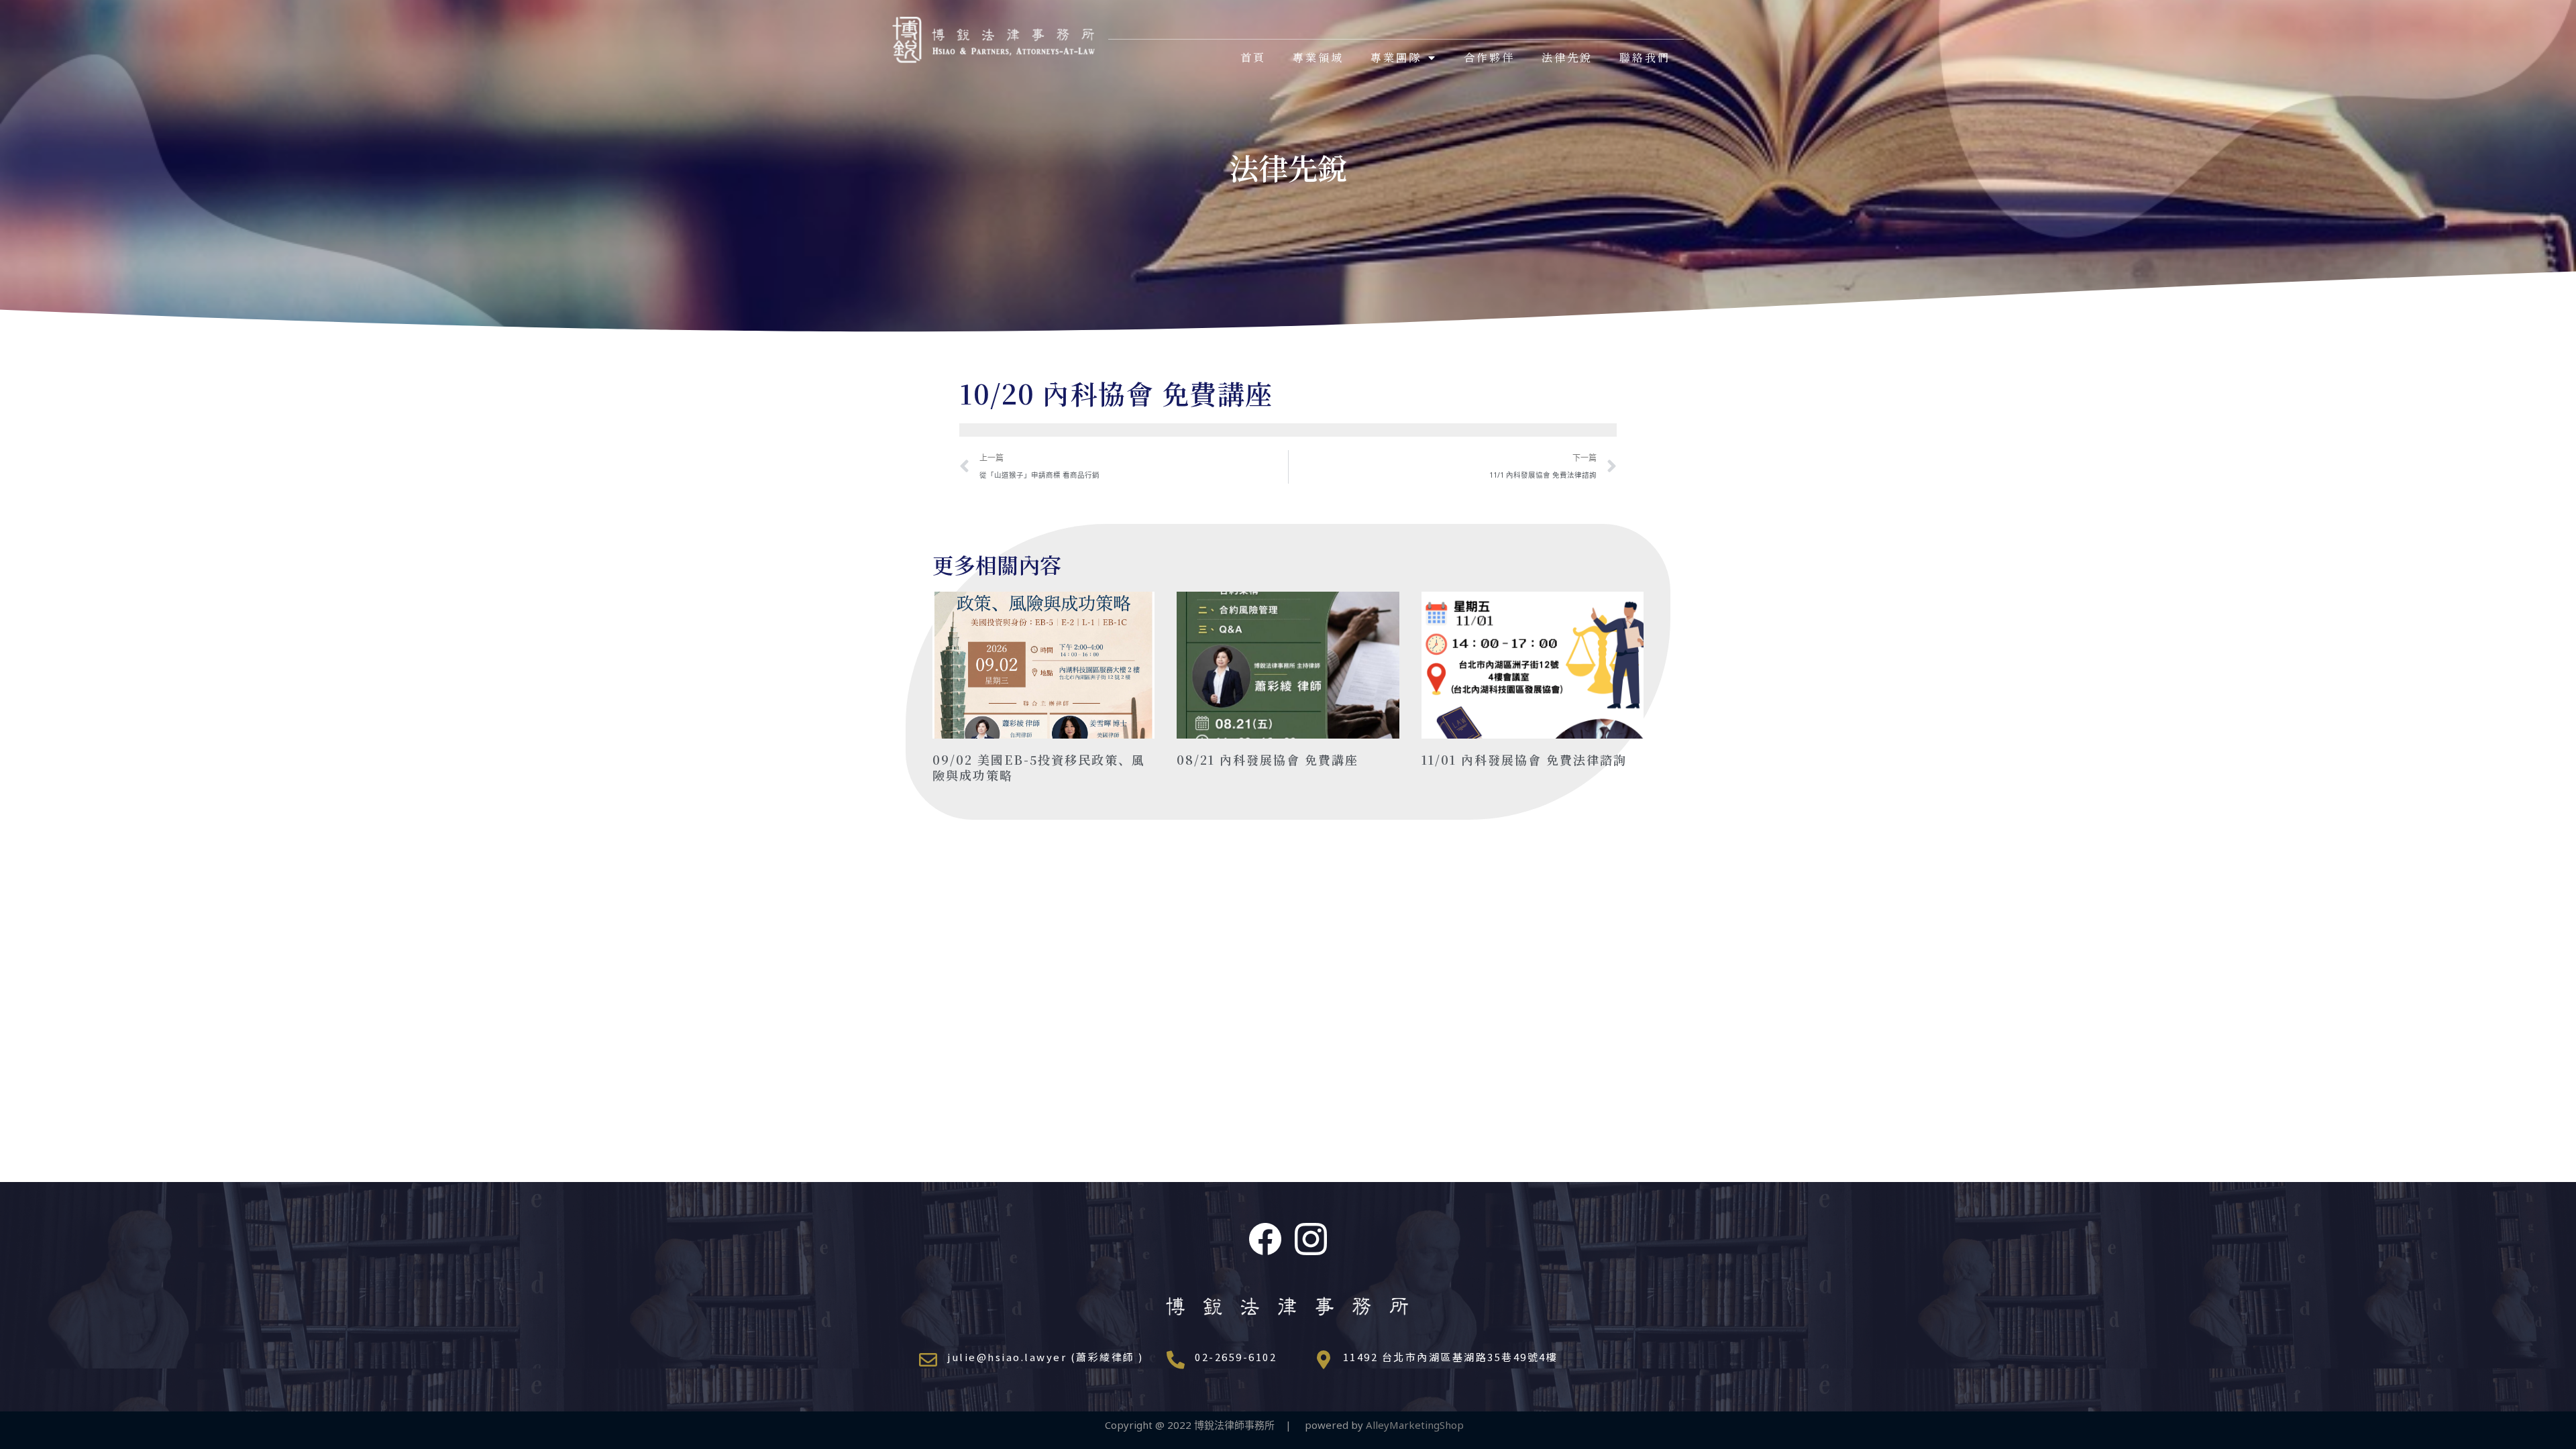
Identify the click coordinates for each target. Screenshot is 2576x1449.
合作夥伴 (1489, 57)
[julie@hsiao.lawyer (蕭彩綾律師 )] (928, 1359)
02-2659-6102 (1236, 1357)
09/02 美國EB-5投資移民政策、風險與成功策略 (1039, 767)
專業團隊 (1396, 57)
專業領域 (1318, 57)
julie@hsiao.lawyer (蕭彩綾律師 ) (1045, 1357)
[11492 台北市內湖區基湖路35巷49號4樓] (1324, 1359)
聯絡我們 (1645, 57)
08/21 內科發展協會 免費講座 (1268, 759)
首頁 (1253, 57)
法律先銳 (1567, 57)
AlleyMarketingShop (1419, 1425)
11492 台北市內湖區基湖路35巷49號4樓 (1451, 1357)
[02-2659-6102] (1176, 1359)
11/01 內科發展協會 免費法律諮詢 (1524, 759)
